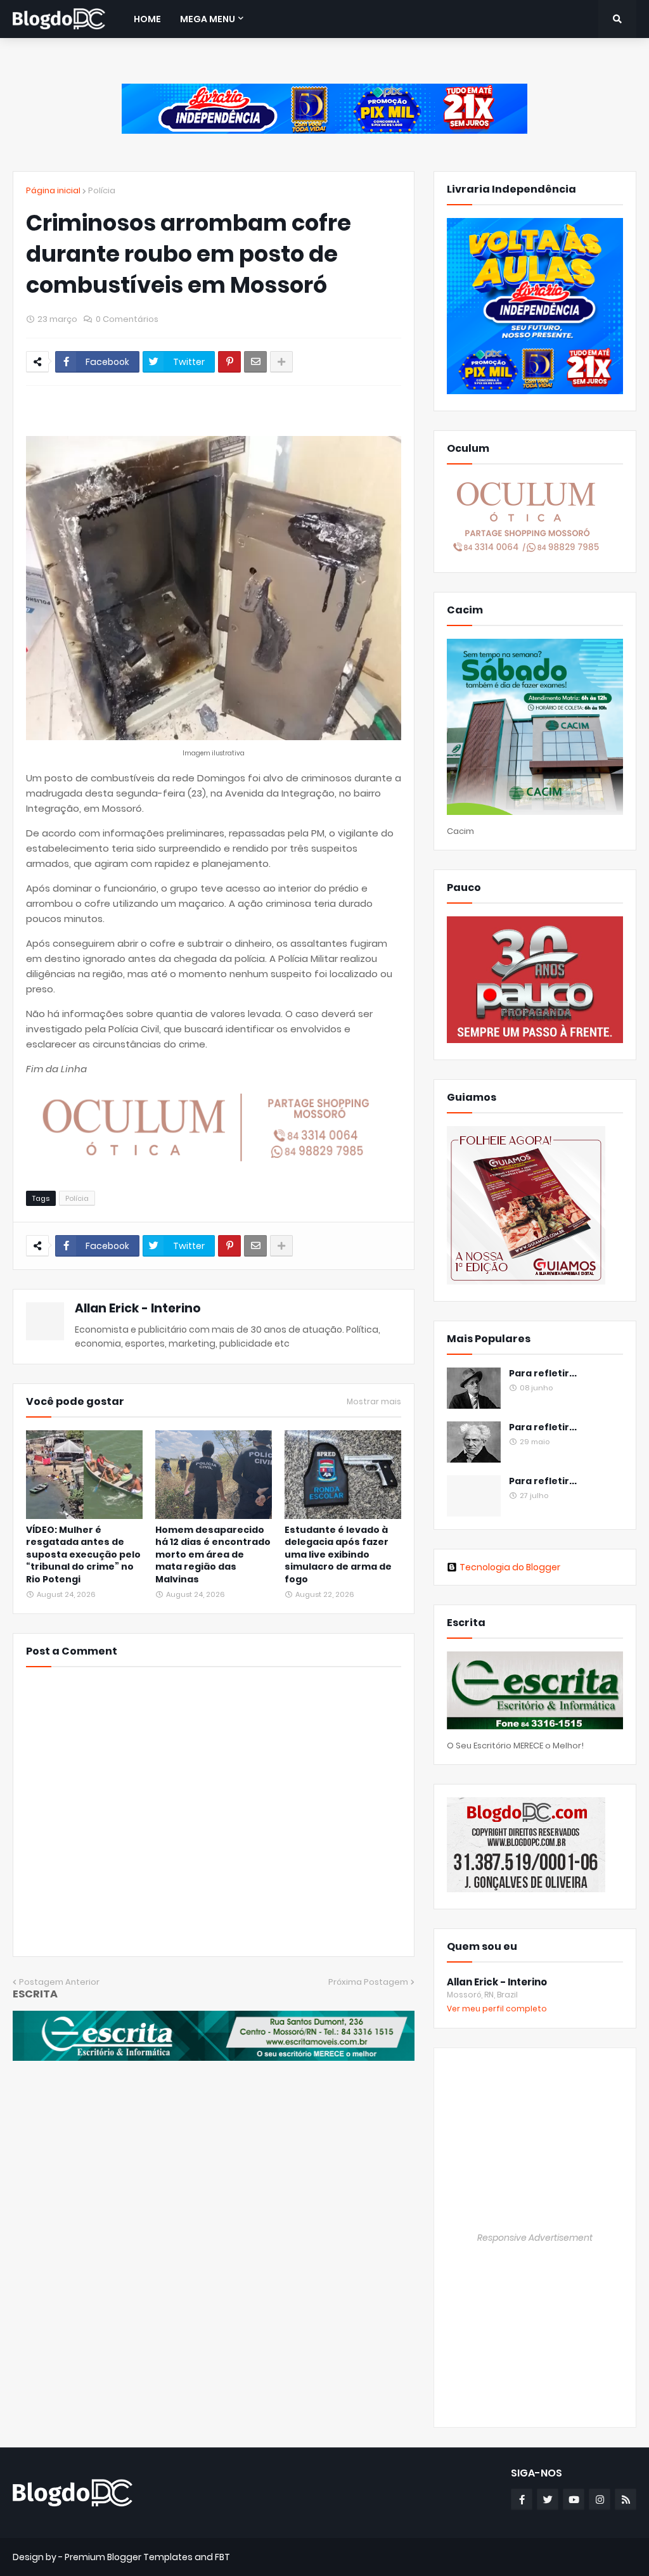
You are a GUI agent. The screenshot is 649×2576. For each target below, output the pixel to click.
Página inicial (53, 190)
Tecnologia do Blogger (510, 1567)
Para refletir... (543, 1374)
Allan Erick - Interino (138, 1308)
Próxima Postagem (368, 1982)
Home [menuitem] (147, 19)
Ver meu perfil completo (497, 2009)
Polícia (102, 190)
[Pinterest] (229, 362)
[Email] (255, 362)
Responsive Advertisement (535, 2238)
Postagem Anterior (59, 1982)
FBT (222, 2557)
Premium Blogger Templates (129, 2557)
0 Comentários (127, 319)
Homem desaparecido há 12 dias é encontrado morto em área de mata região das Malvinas (213, 1555)
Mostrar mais (374, 1402)
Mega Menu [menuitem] (208, 19)
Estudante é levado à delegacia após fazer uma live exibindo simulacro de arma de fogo (338, 1555)
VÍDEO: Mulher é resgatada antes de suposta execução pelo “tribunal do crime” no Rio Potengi (83, 1555)
